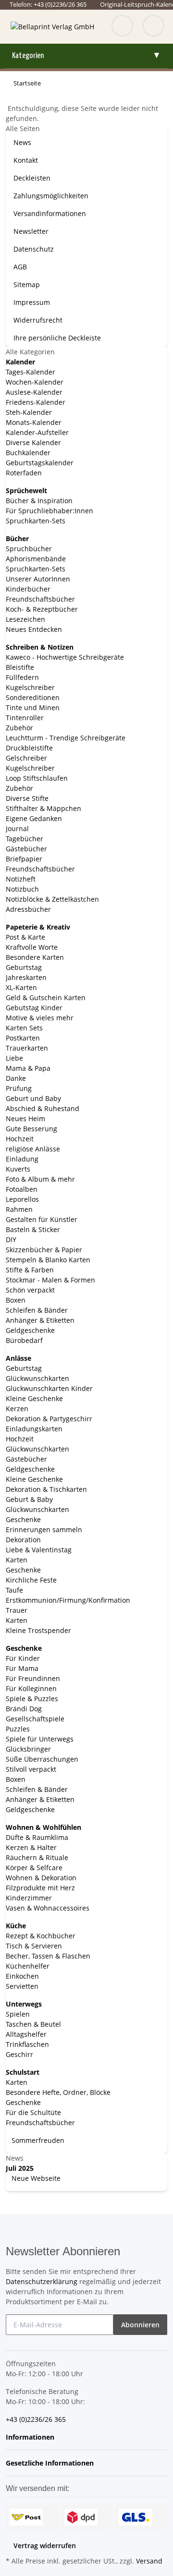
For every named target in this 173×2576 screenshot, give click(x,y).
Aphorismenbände (36, 559)
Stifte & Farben (30, 1270)
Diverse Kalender (33, 442)
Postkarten (23, 1038)
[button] (33, 2437)
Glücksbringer (28, 1749)
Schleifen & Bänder (37, 1310)
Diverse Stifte (27, 798)
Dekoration (23, 1540)
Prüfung (19, 1088)
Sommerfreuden (37, 2140)
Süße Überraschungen (42, 1759)
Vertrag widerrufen (45, 2546)
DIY (11, 1240)
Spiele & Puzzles (32, 1699)
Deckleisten (32, 178)
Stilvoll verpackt (31, 1769)
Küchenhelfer (28, 1966)
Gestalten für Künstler (42, 1219)
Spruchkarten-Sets (36, 521)
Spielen (18, 2014)
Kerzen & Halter (31, 1847)
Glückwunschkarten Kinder (49, 1388)
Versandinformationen (50, 213)
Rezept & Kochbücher (41, 1936)
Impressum (32, 302)
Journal (17, 828)
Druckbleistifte (29, 748)
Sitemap (27, 284)
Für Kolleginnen (31, 1688)
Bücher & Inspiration (39, 501)
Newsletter (31, 231)
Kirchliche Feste (31, 1580)
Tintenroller (25, 718)
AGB (20, 267)
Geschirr (19, 2054)
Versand (149, 2561)
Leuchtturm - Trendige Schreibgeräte (66, 738)
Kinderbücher (28, 589)
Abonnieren (140, 2325)
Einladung (22, 1159)
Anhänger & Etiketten (40, 1320)
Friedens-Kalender (36, 402)
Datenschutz (34, 249)
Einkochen (22, 1976)
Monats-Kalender (34, 422)
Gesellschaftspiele (35, 1719)
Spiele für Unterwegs (40, 1739)
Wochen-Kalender (35, 382)
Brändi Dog (24, 1709)
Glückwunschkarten (37, 1378)
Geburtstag (24, 967)
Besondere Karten (35, 957)
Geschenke (23, 1519)
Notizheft (21, 879)
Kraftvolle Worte (32, 947)
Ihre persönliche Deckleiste (57, 338)
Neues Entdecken (34, 629)
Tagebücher (25, 839)
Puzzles (18, 1729)
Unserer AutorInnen (38, 579)
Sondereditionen (33, 697)
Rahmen (19, 1209)
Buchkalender (28, 453)
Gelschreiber (26, 758)
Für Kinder (23, 1658)
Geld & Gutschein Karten (46, 998)
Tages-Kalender (31, 372)
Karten (17, 1560)
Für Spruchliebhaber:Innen (49, 511)
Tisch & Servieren (34, 1946)
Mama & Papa (28, 1068)
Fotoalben (22, 1189)
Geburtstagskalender (40, 463)
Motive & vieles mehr (40, 1018)
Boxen (16, 1300)
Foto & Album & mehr (40, 1179)
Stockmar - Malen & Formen (50, 1280)
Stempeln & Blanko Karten (48, 1260)
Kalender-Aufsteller (37, 432)
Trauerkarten (27, 1048)
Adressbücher (28, 909)
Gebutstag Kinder (34, 1008)
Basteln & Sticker (33, 1229)
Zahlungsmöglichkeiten (51, 196)
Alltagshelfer (26, 2034)
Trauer (17, 1610)
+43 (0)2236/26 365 (36, 2419)
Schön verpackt (30, 1290)
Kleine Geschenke (34, 1398)
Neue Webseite (35, 2178)
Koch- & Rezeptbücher (42, 609)
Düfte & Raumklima (37, 1837)
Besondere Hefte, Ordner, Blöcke (58, 2092)
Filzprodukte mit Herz (40, 1888)
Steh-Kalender (29, 412)
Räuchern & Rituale (37, 1857)
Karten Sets (24, 1028)
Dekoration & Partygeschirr (49, 1419)
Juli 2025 (20, 2168)
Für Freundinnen (33, 1678)
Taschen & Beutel (33, 2024)
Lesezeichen (25, 619)
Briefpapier (24, 859)
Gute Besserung (31, 1129)
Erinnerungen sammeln (44, 1530)
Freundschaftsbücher (40, 599)
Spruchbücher (29, 549)
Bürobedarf (24, 1340)
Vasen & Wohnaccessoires (48, 1908)
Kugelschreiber (30, 687)
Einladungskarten (34, 1429)
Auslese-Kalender (34, 392)
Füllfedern (22, 677)
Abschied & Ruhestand (43, 1108)
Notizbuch (22, 889)
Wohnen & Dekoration (41, 1878)
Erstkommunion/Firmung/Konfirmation (68, 1600)
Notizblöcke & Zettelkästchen (52, 899)
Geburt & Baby (29, 1499)
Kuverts (18, 1169)
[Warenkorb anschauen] (154, 27)
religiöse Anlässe (33, 1149)
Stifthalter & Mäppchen (43, 808)
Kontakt (26, 160)
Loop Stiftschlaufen (37, 778)
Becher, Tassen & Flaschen (48, 1956)
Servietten (22, 1986)
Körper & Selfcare (34, 1868)
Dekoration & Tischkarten (46, 1489)
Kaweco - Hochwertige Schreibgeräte (65, 657)
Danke (16, 1078)
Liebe (14, 1058)
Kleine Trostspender (38, 1630)
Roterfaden (24, 473)
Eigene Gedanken (34, 818)
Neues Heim (25, 1119)
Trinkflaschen (27, 2044)
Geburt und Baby (33, 1098)
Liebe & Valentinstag (39, 1550)
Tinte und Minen (33, 707)
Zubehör (19, 728)
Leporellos (22, 1199)
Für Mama (22, 1668)
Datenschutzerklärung (42, 2281)
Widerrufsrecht (38, 320)
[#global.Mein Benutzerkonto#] (122, 27)
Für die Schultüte (33, 2112)
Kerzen (17, 1409)
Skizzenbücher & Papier (44, 1250)
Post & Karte (25, 937)
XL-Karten (21, 987)
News (22, 142)
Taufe (14, 1590)
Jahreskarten (26, 977)
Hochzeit (20, 1139)
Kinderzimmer (29, 1898)
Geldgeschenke (30, 1330)
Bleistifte (20, 667)
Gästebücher (26, 849)
